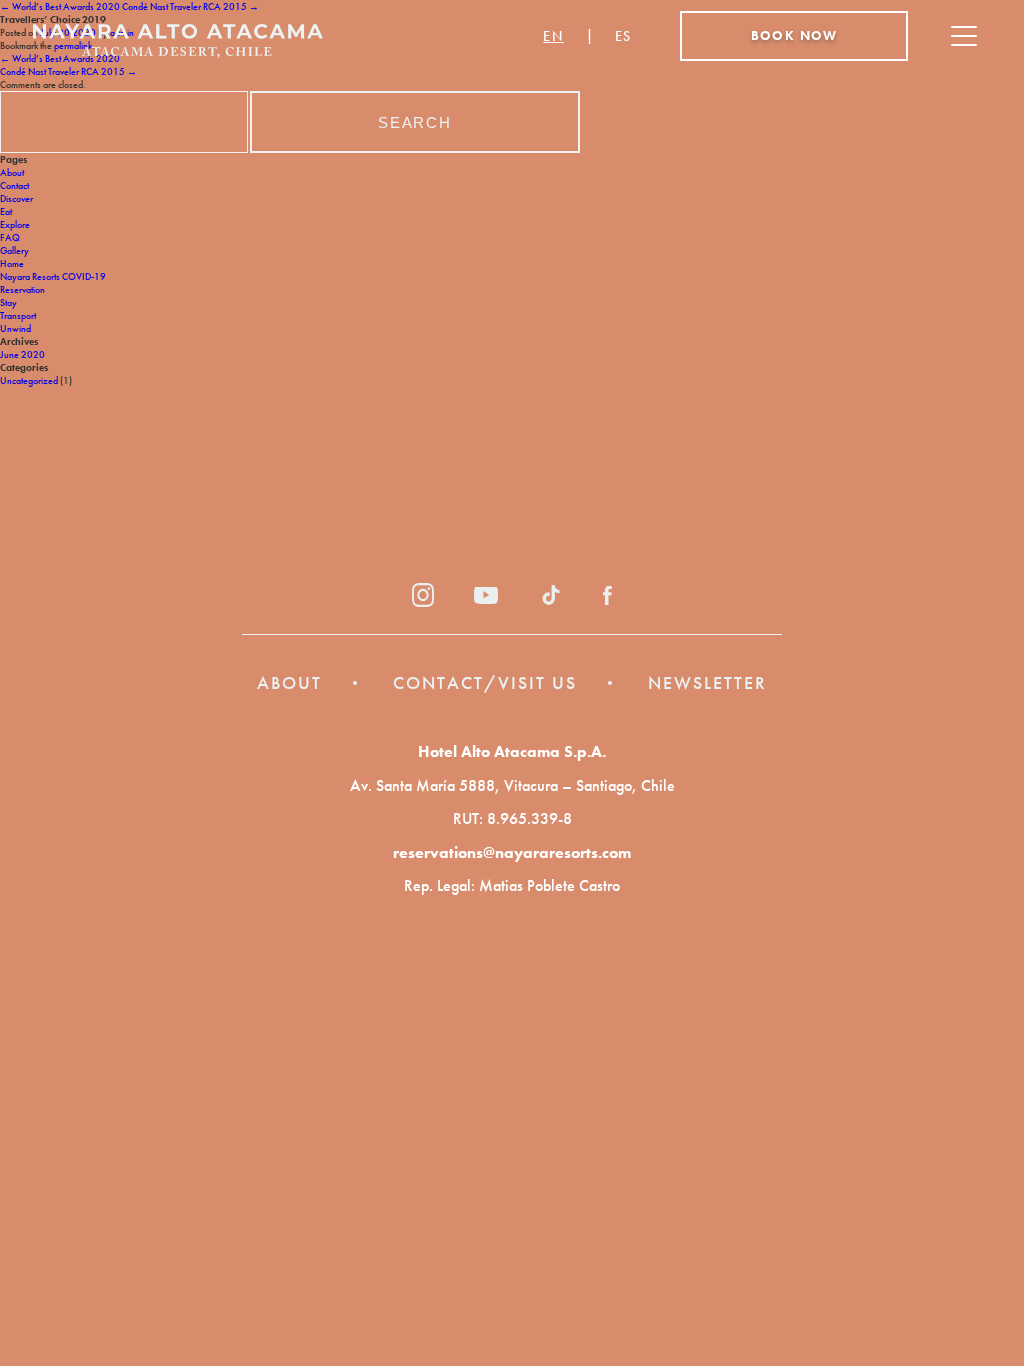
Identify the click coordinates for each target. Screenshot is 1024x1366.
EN (553, 36)
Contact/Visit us (485, 682)
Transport (18, 315)
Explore (15, 224)
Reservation (22, 289)
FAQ (10, 237)
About (12, 172)
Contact (14, 185)
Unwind (15, 328)
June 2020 (22, 354)
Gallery (14, 250)
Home (12, 263)
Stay (8, 302)
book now (794, 36)
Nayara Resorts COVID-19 (53, 276)
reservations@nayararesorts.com (512, 852)
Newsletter (707, 682)
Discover (16, 198)
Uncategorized (29, 380)
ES (623, 36)
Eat (6, 211)
